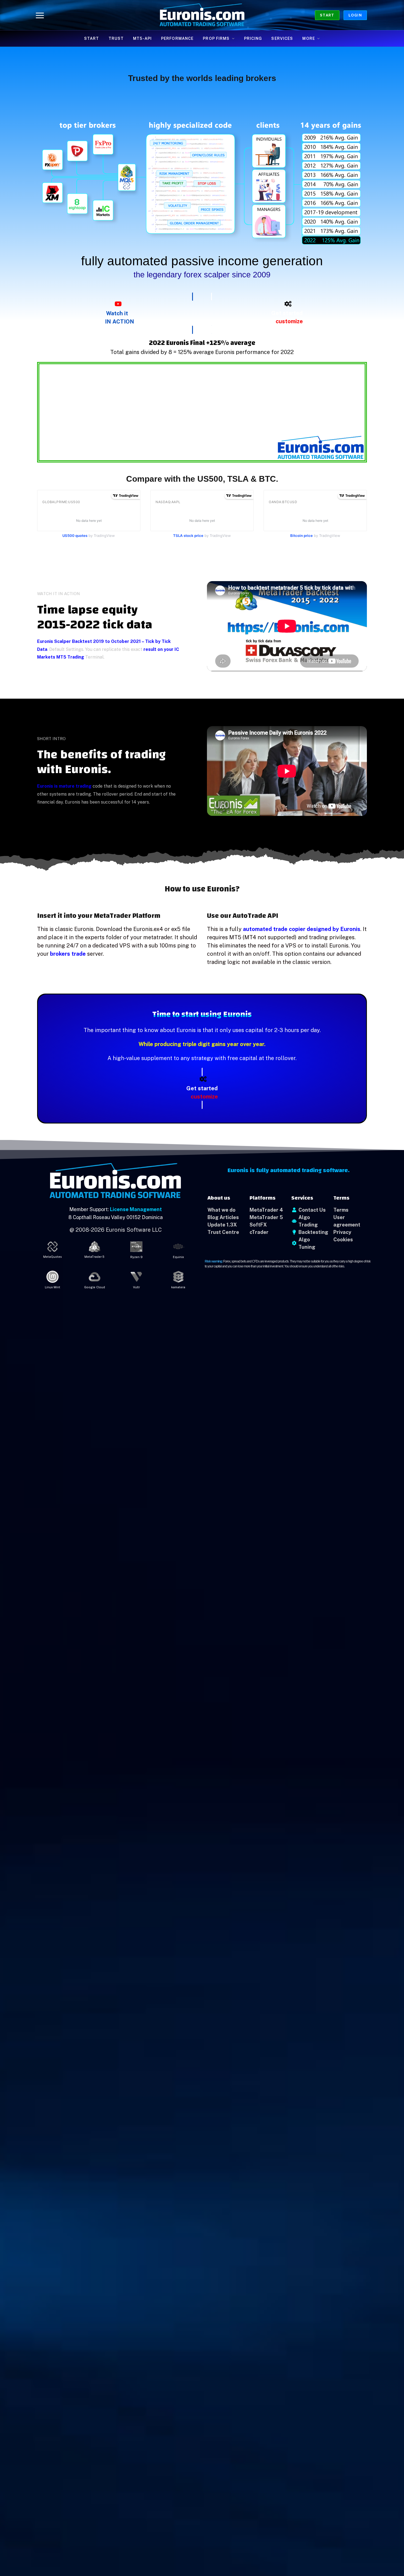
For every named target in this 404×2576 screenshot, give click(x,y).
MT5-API (142, 38)
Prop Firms (216, 38)
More (308, 38)
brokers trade (68, 954)
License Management (136, 1209)
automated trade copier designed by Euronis (302, 929)
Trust (116, 38)
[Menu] (40, 15)
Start (327, 15)
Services (282, 38)
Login (355, 15)
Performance (177, 38)
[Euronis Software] (202, 15)
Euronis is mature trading (64, 786)
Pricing (253, 38)
